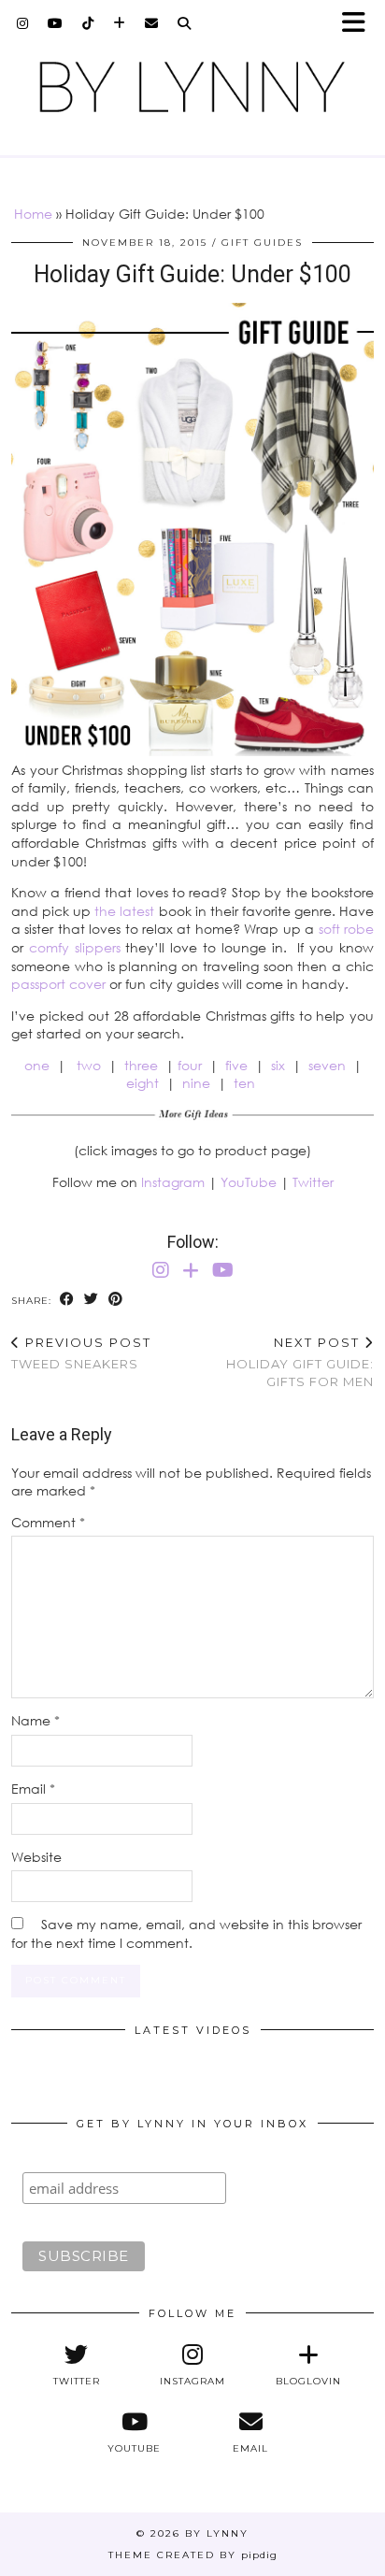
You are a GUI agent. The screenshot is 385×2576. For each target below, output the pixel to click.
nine (196, 1083)
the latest (124, 911)
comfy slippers (75, 947)
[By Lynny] (192, 87)
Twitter (313, 1182)
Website (36, 1857)
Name (36, 1720)
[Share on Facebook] (67, 1300)
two (89, 1065)
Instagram (173, 1182)
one (37, 1065)
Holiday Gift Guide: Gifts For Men (300, 1362)
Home (33, 214)
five (236, 1065)
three (141, 1065)
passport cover (58, 984)
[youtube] (56, 23)
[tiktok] (88, 23)
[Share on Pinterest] (116, 1300)
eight (143, 1083)
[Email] (152, 23)
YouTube (249, 1182)
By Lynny (217, 2533)
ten (244, 1083)
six (278, 1065)
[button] (360, 24)
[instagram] (23, 23)
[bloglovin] (120, 23)
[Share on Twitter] (92, 1300)
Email (33, 1789)
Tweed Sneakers (81, 1353)
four (190, 1065)
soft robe (346, 929)
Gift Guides (262, 243)
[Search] (185, 23)
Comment (48, 1522)
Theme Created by (193, 2555)
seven (327, 1065)
